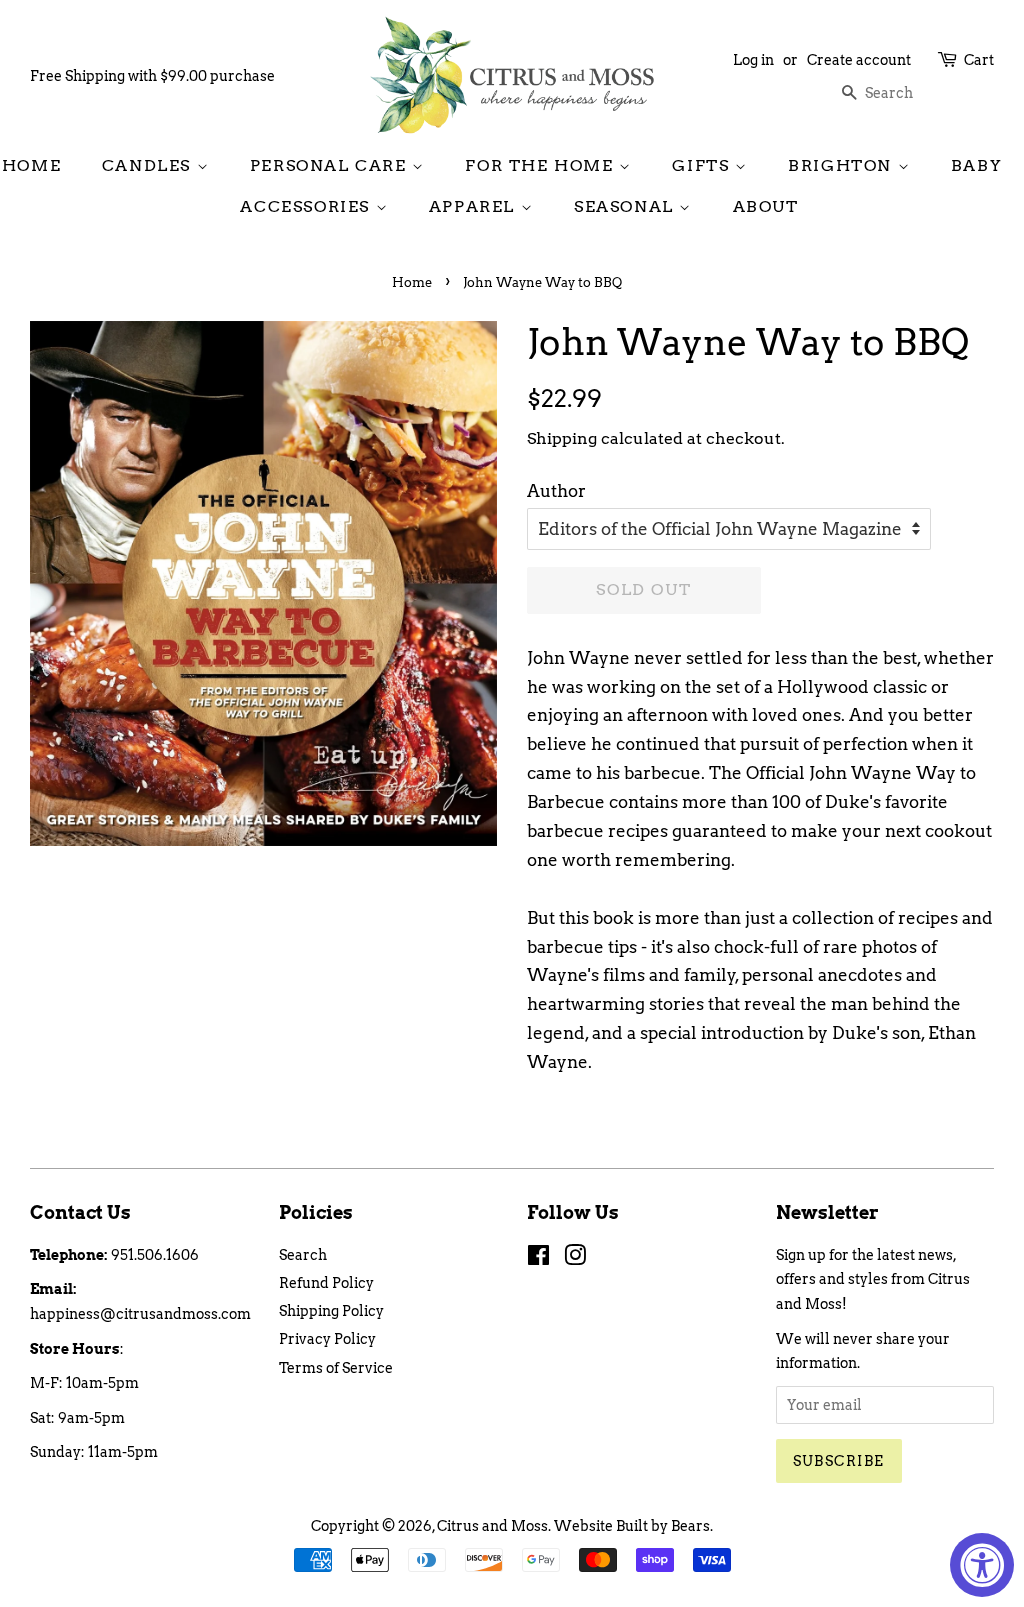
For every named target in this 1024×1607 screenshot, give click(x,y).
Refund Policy (326, 1283)
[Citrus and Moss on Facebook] (538, 1259)
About (766, 206)
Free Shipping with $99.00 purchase (152, 76)
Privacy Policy (327, 1339)
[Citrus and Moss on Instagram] (575, 1259)
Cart (979, 60)
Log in (753, 60)
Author (556, 491)
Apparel (475, 206)
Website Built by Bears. (633, 1526)
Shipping (562, 438)
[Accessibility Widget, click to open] (982, 1565)
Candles (149, 165)
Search (303, 1255)
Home (31, 165)
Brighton (842, 165)
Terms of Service (336, 1368)
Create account (859, 60)
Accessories (307, 206)
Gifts (703, 165)
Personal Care (331, 165)
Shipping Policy (331, 1311)
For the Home (542, 165)
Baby (976, 165)
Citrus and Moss (492, 1526)
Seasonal (626, 206)
